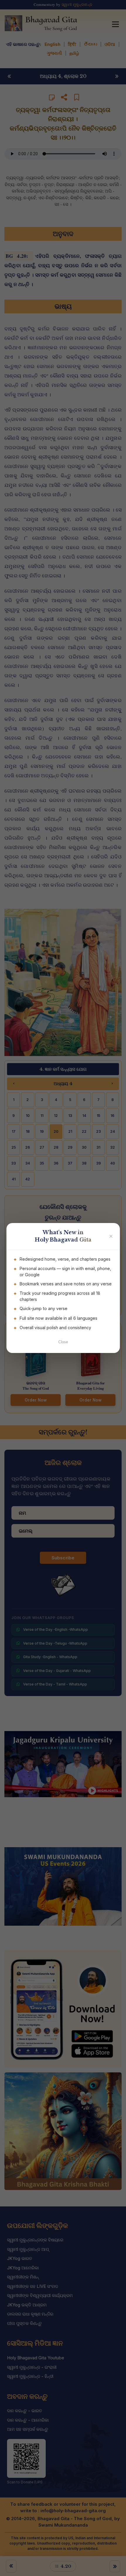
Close (63, 1342)
